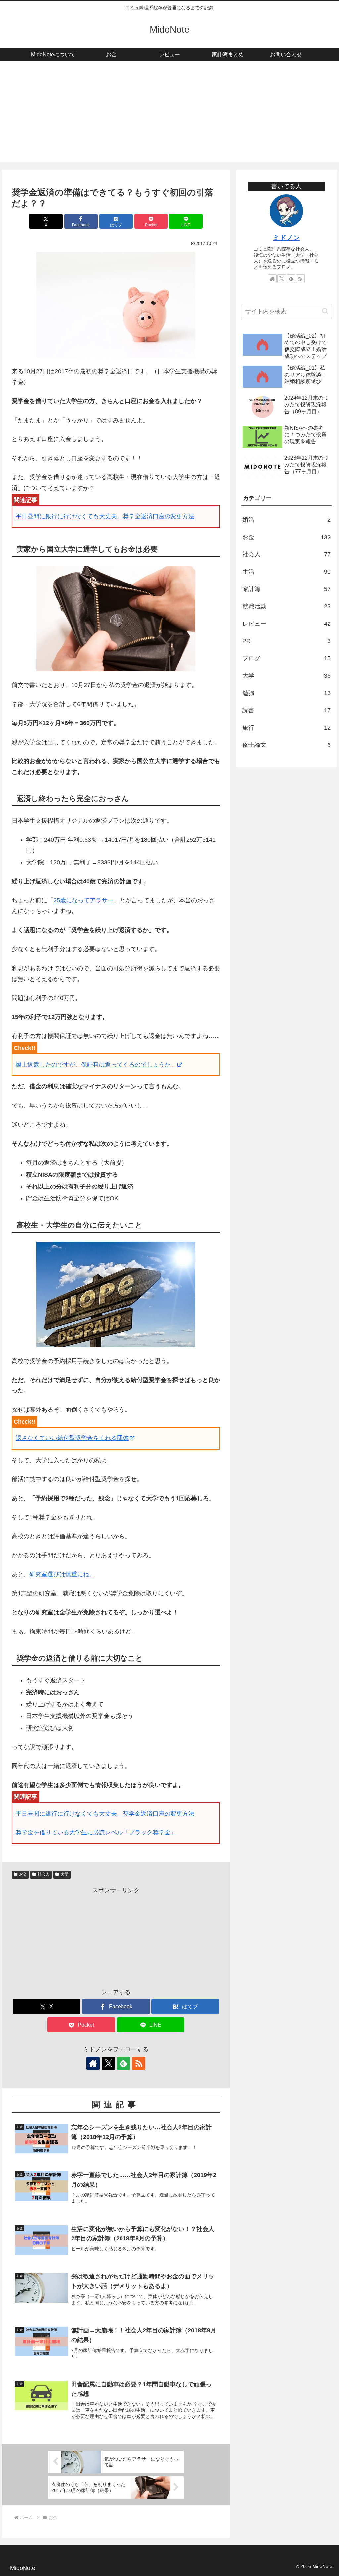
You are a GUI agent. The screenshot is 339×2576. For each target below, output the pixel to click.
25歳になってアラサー (83, 900)
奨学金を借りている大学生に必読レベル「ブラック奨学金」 (96, 1832)
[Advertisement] (169, 115)
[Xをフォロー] (108, 2063)
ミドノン (286, 238)
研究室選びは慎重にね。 (62, 1574)
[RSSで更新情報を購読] (139, 2063)
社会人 (44, 1874)
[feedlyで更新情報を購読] (123, 2063)
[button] (325, 311)
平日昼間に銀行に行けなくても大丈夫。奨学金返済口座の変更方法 (105, 516)
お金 (23, 1874)
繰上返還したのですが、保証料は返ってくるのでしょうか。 (96, 1065)
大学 (65, 1874)
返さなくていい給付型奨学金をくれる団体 (72, 1438)
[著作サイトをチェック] (93, 2063)
